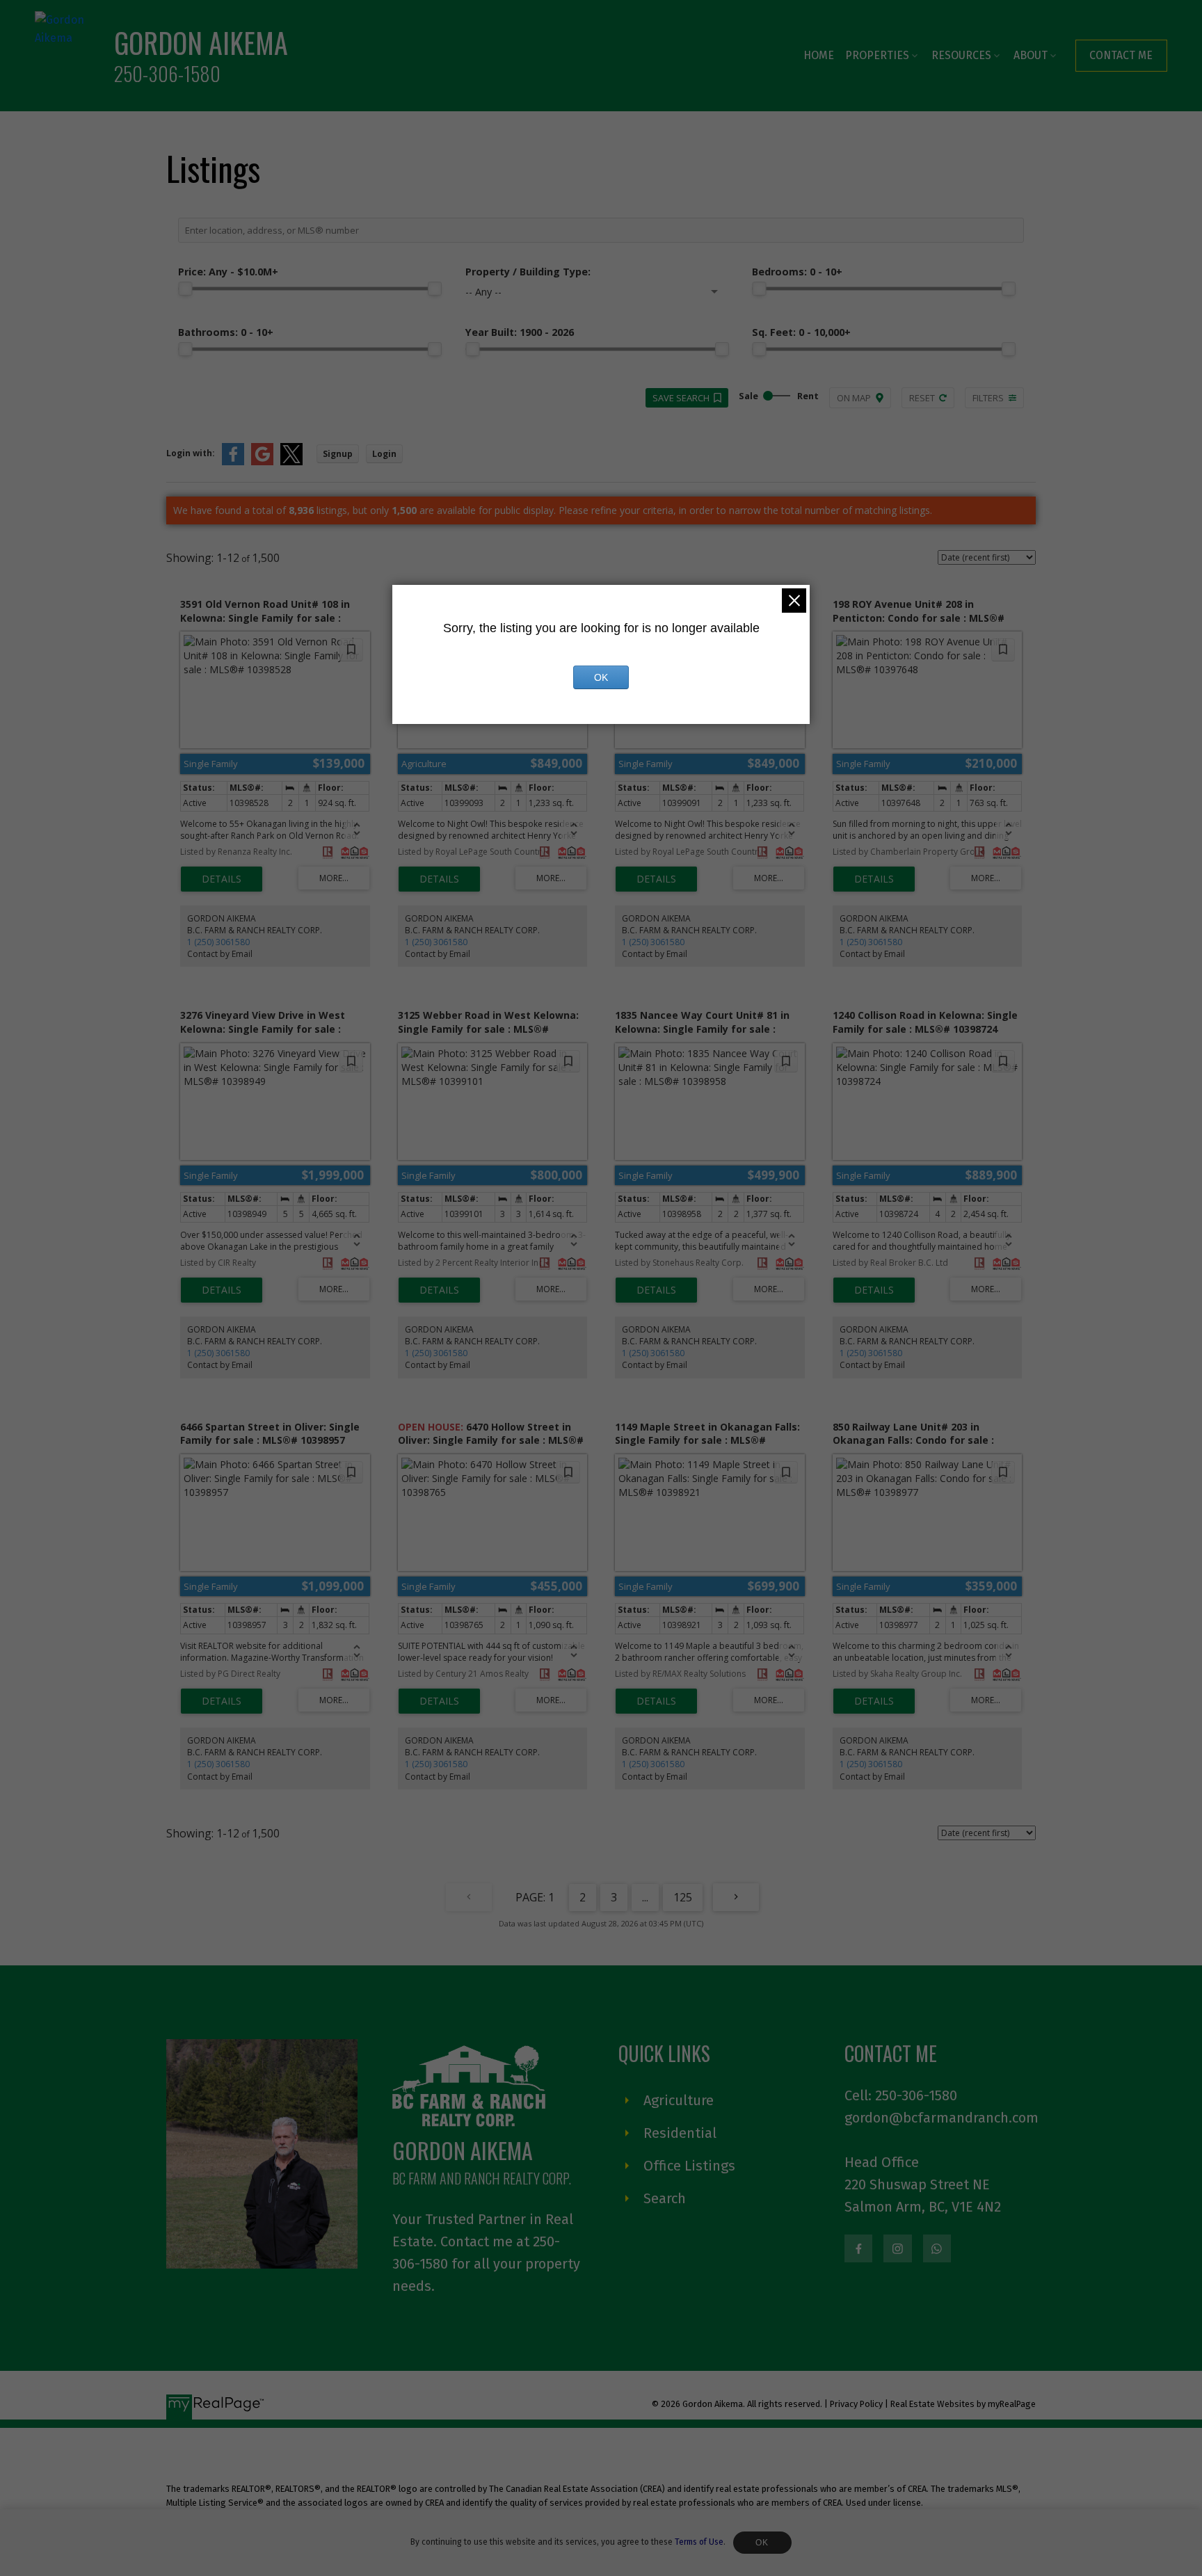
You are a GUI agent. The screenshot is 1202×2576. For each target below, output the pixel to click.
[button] (1121, 55)
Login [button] (384, 454)
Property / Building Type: (528, 272)
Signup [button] (338, 454)
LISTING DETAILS (222, 879)
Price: (228, 272)
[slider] (185, 289)
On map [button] (854, 398)
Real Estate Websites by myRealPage (963, 2404)
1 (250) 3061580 (218, 942)
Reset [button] (922, 398)
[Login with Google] (262, 462)
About (1031, 55)
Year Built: (520, 332)
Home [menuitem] (819, 55)
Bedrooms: (797, 272)
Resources (961, 55)
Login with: (191, 453)
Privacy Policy (856, 2404)
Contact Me (1121, 55)
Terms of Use (699, 2542)
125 (683, 1897)
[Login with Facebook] (233, 462)
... (645, 1897)
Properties (877, 55)
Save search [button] (681, 398)
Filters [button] (988, 398)
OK (762, 2543)
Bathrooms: (226, 332)
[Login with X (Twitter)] (291, 462)
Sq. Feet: (801, 332)
